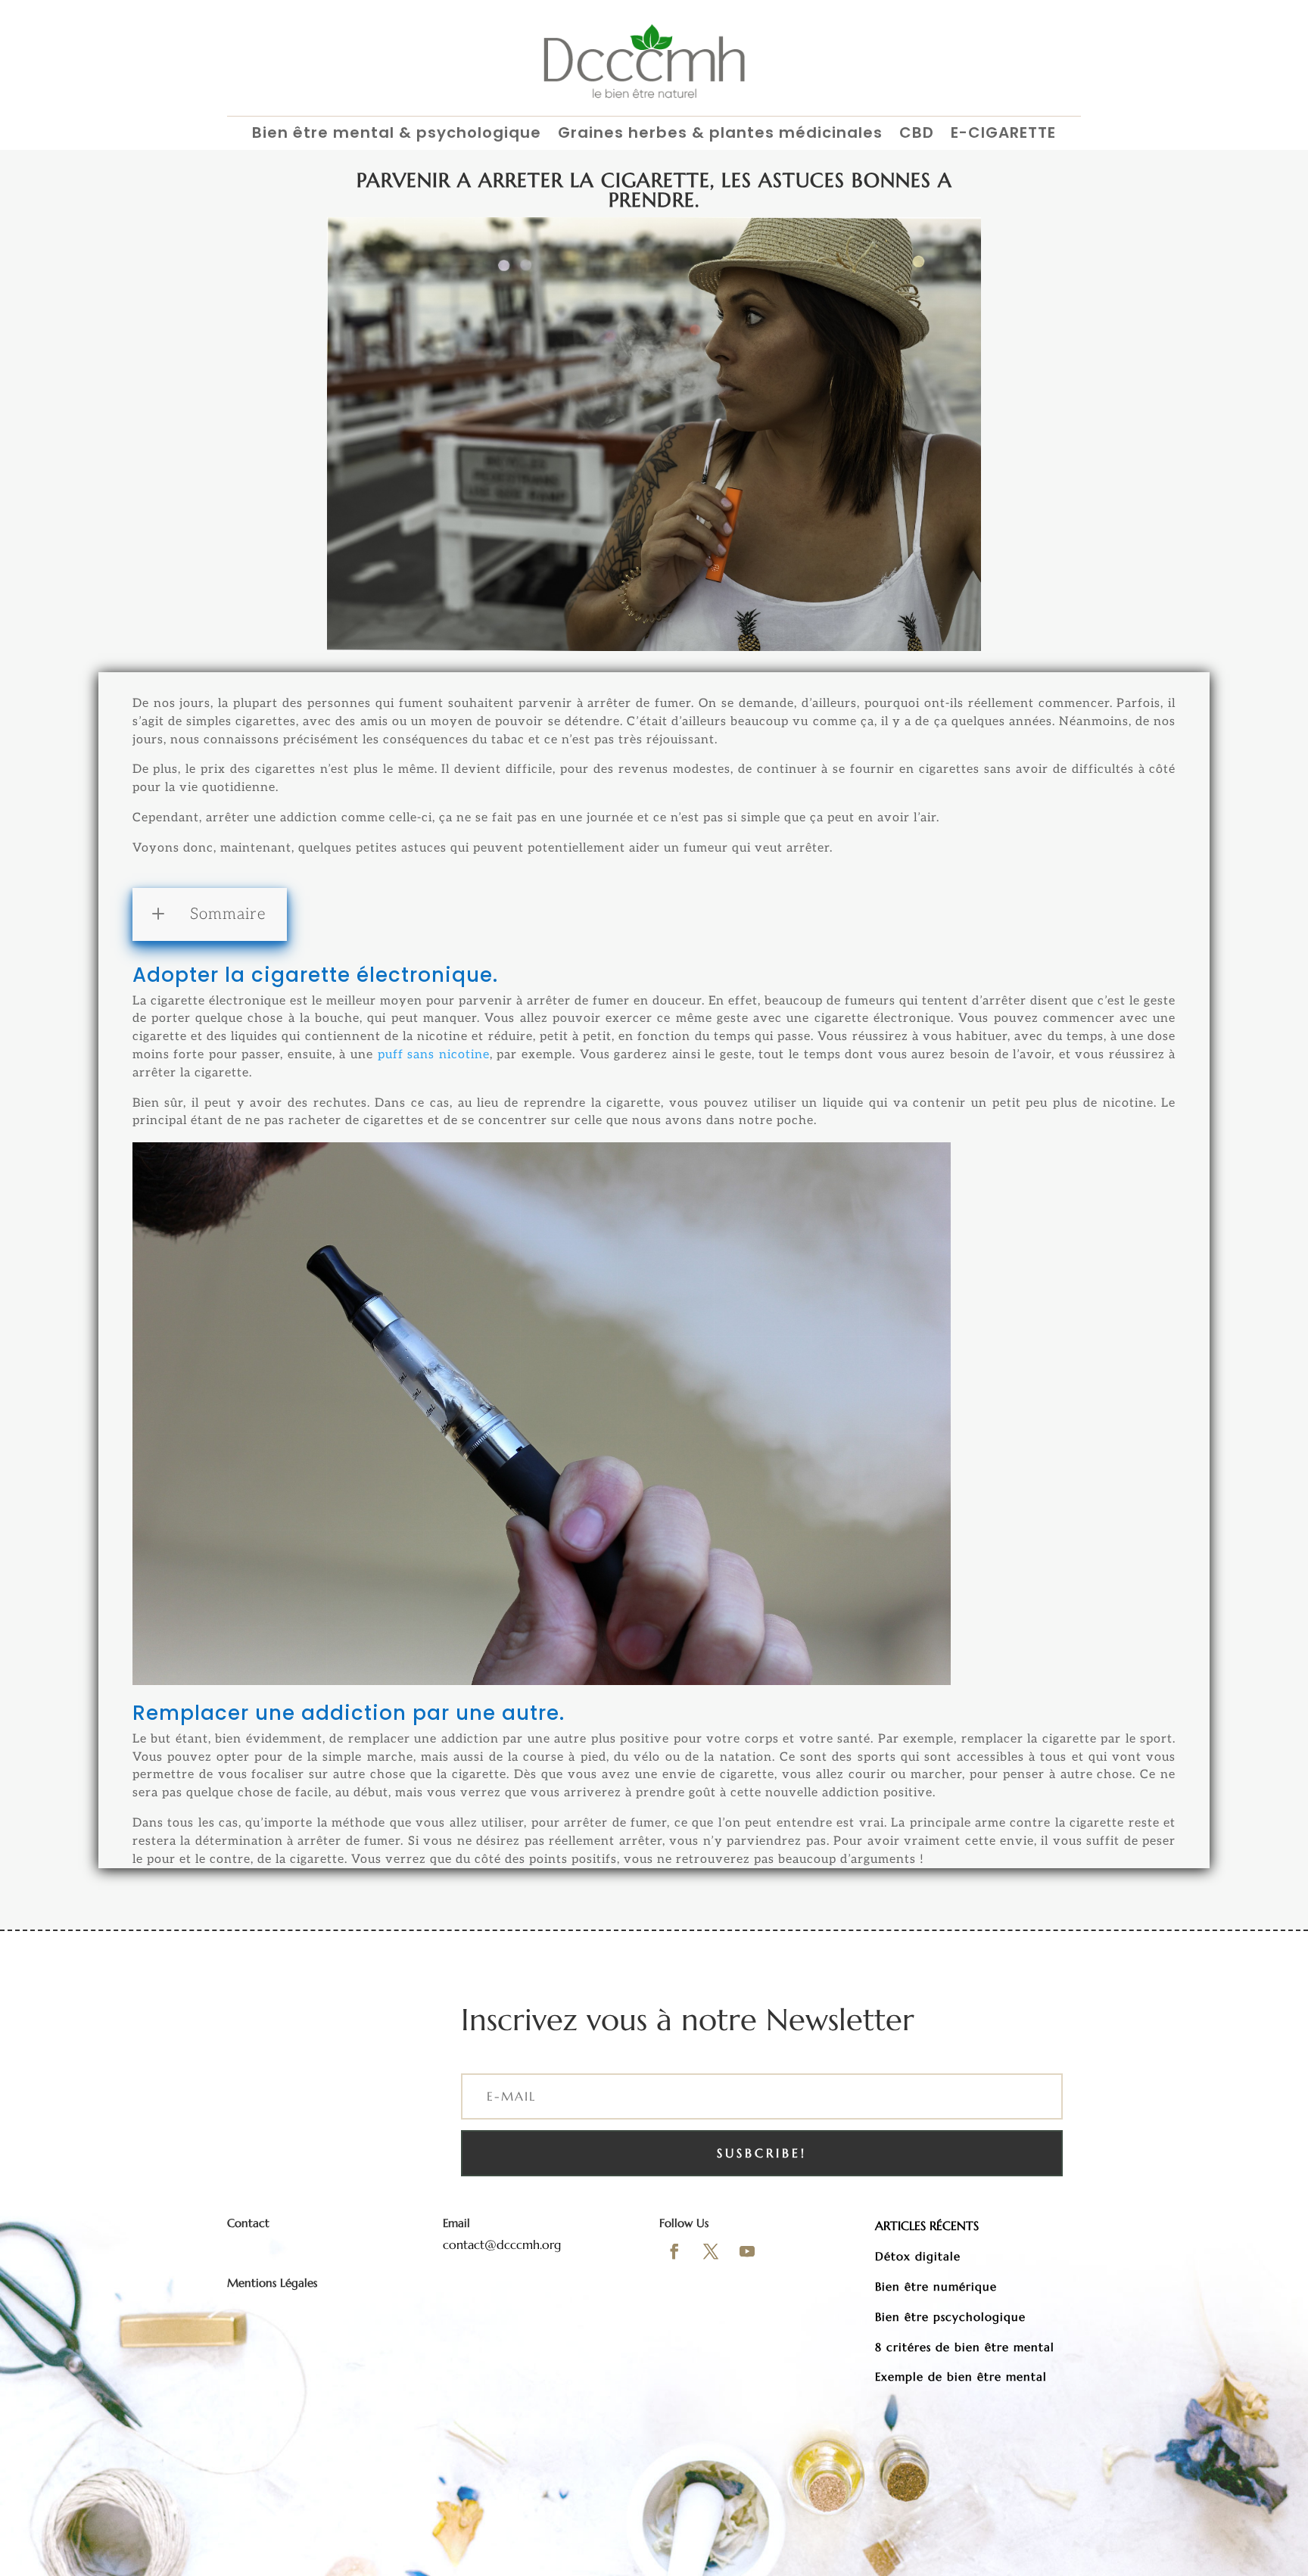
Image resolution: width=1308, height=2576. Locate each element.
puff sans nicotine (434, 1055)
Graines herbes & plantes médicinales (720, 134)
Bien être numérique (936, 2286)
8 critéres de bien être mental (965, 2347)
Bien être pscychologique (950, 2317)
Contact (248, 2223)
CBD (917, 134)
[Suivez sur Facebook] (674, 2251)
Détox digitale (918, 2256)
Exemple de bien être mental (961, 2377)
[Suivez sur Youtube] (747, 2251)
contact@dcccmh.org (502, 2244)
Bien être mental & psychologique (397, 134)
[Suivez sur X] (711, 2251)
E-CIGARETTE (1003, 134)
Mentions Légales (272, 2283)
